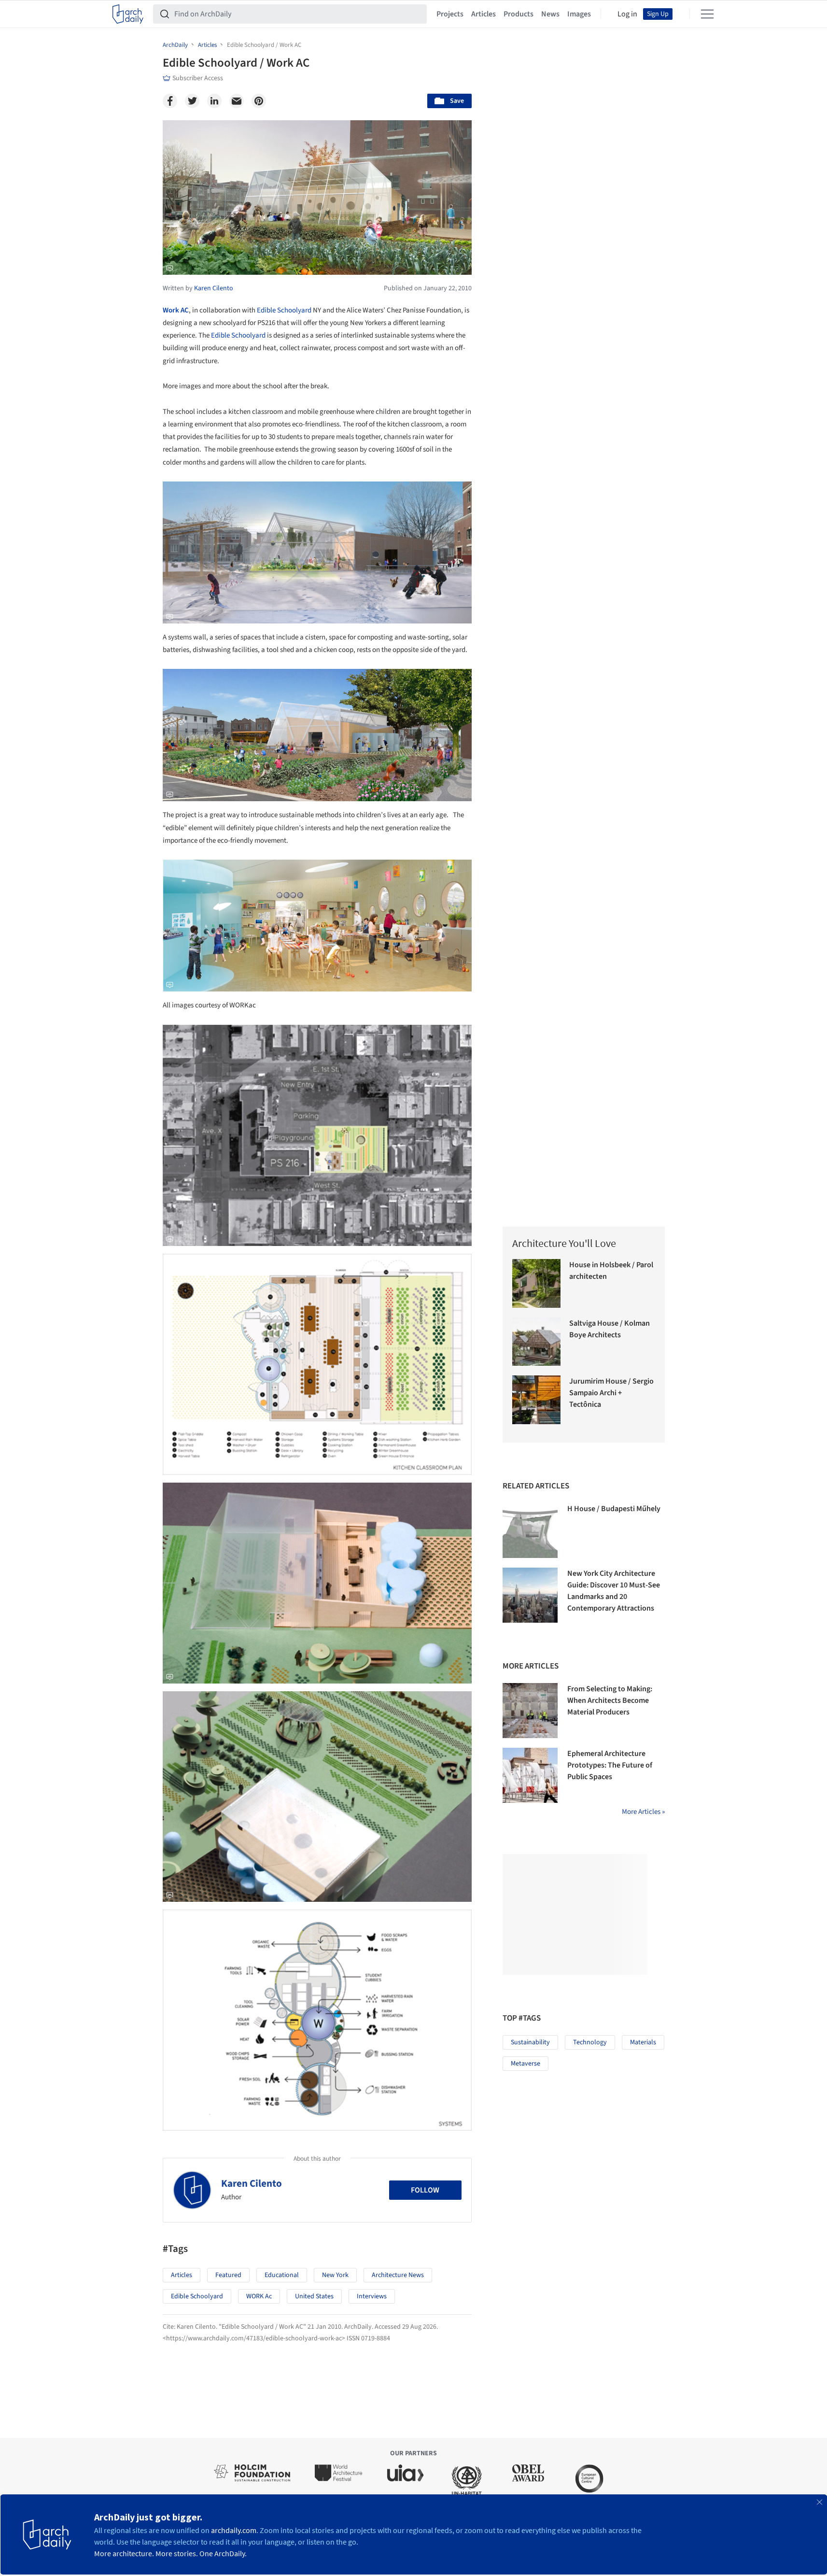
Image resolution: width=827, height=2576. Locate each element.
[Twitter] (192, 101)
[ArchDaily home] (128, 14)
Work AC (176, 310)
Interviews (372, 2296)
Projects (450, 14)
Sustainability (530, 2042)
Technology (590, 2042)
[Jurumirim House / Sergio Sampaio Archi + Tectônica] (537, 1400)
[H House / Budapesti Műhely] (530, 1530)
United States (314, 2296)
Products (519, 14)
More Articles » (643, 1812)
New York (335, 2275)
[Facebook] (170, 101)
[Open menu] (707, 14)
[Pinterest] (259, 101)
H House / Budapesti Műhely (614, 1509)
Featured (228, 2275)
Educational (282, 2275)
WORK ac (259, 2296)
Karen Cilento (252, 2183)
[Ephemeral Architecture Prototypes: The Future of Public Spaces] (530, 1775)
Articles (484, 14)
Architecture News (398, 2275)
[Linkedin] (214, 101)
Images (579, 14)
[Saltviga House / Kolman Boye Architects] (537, 1342)
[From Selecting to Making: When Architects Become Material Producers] (530, 1711)
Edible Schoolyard (284, 310)
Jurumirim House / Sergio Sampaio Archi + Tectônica (611, 1393)
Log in (627, 14)
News (550, 14)
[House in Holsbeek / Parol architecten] (537, 1283)
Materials (643, 2042)
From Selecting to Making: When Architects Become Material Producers (610, 1700)
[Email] (237, 101)
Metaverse (526, 2064)
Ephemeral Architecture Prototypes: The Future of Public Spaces (610, 1765)
